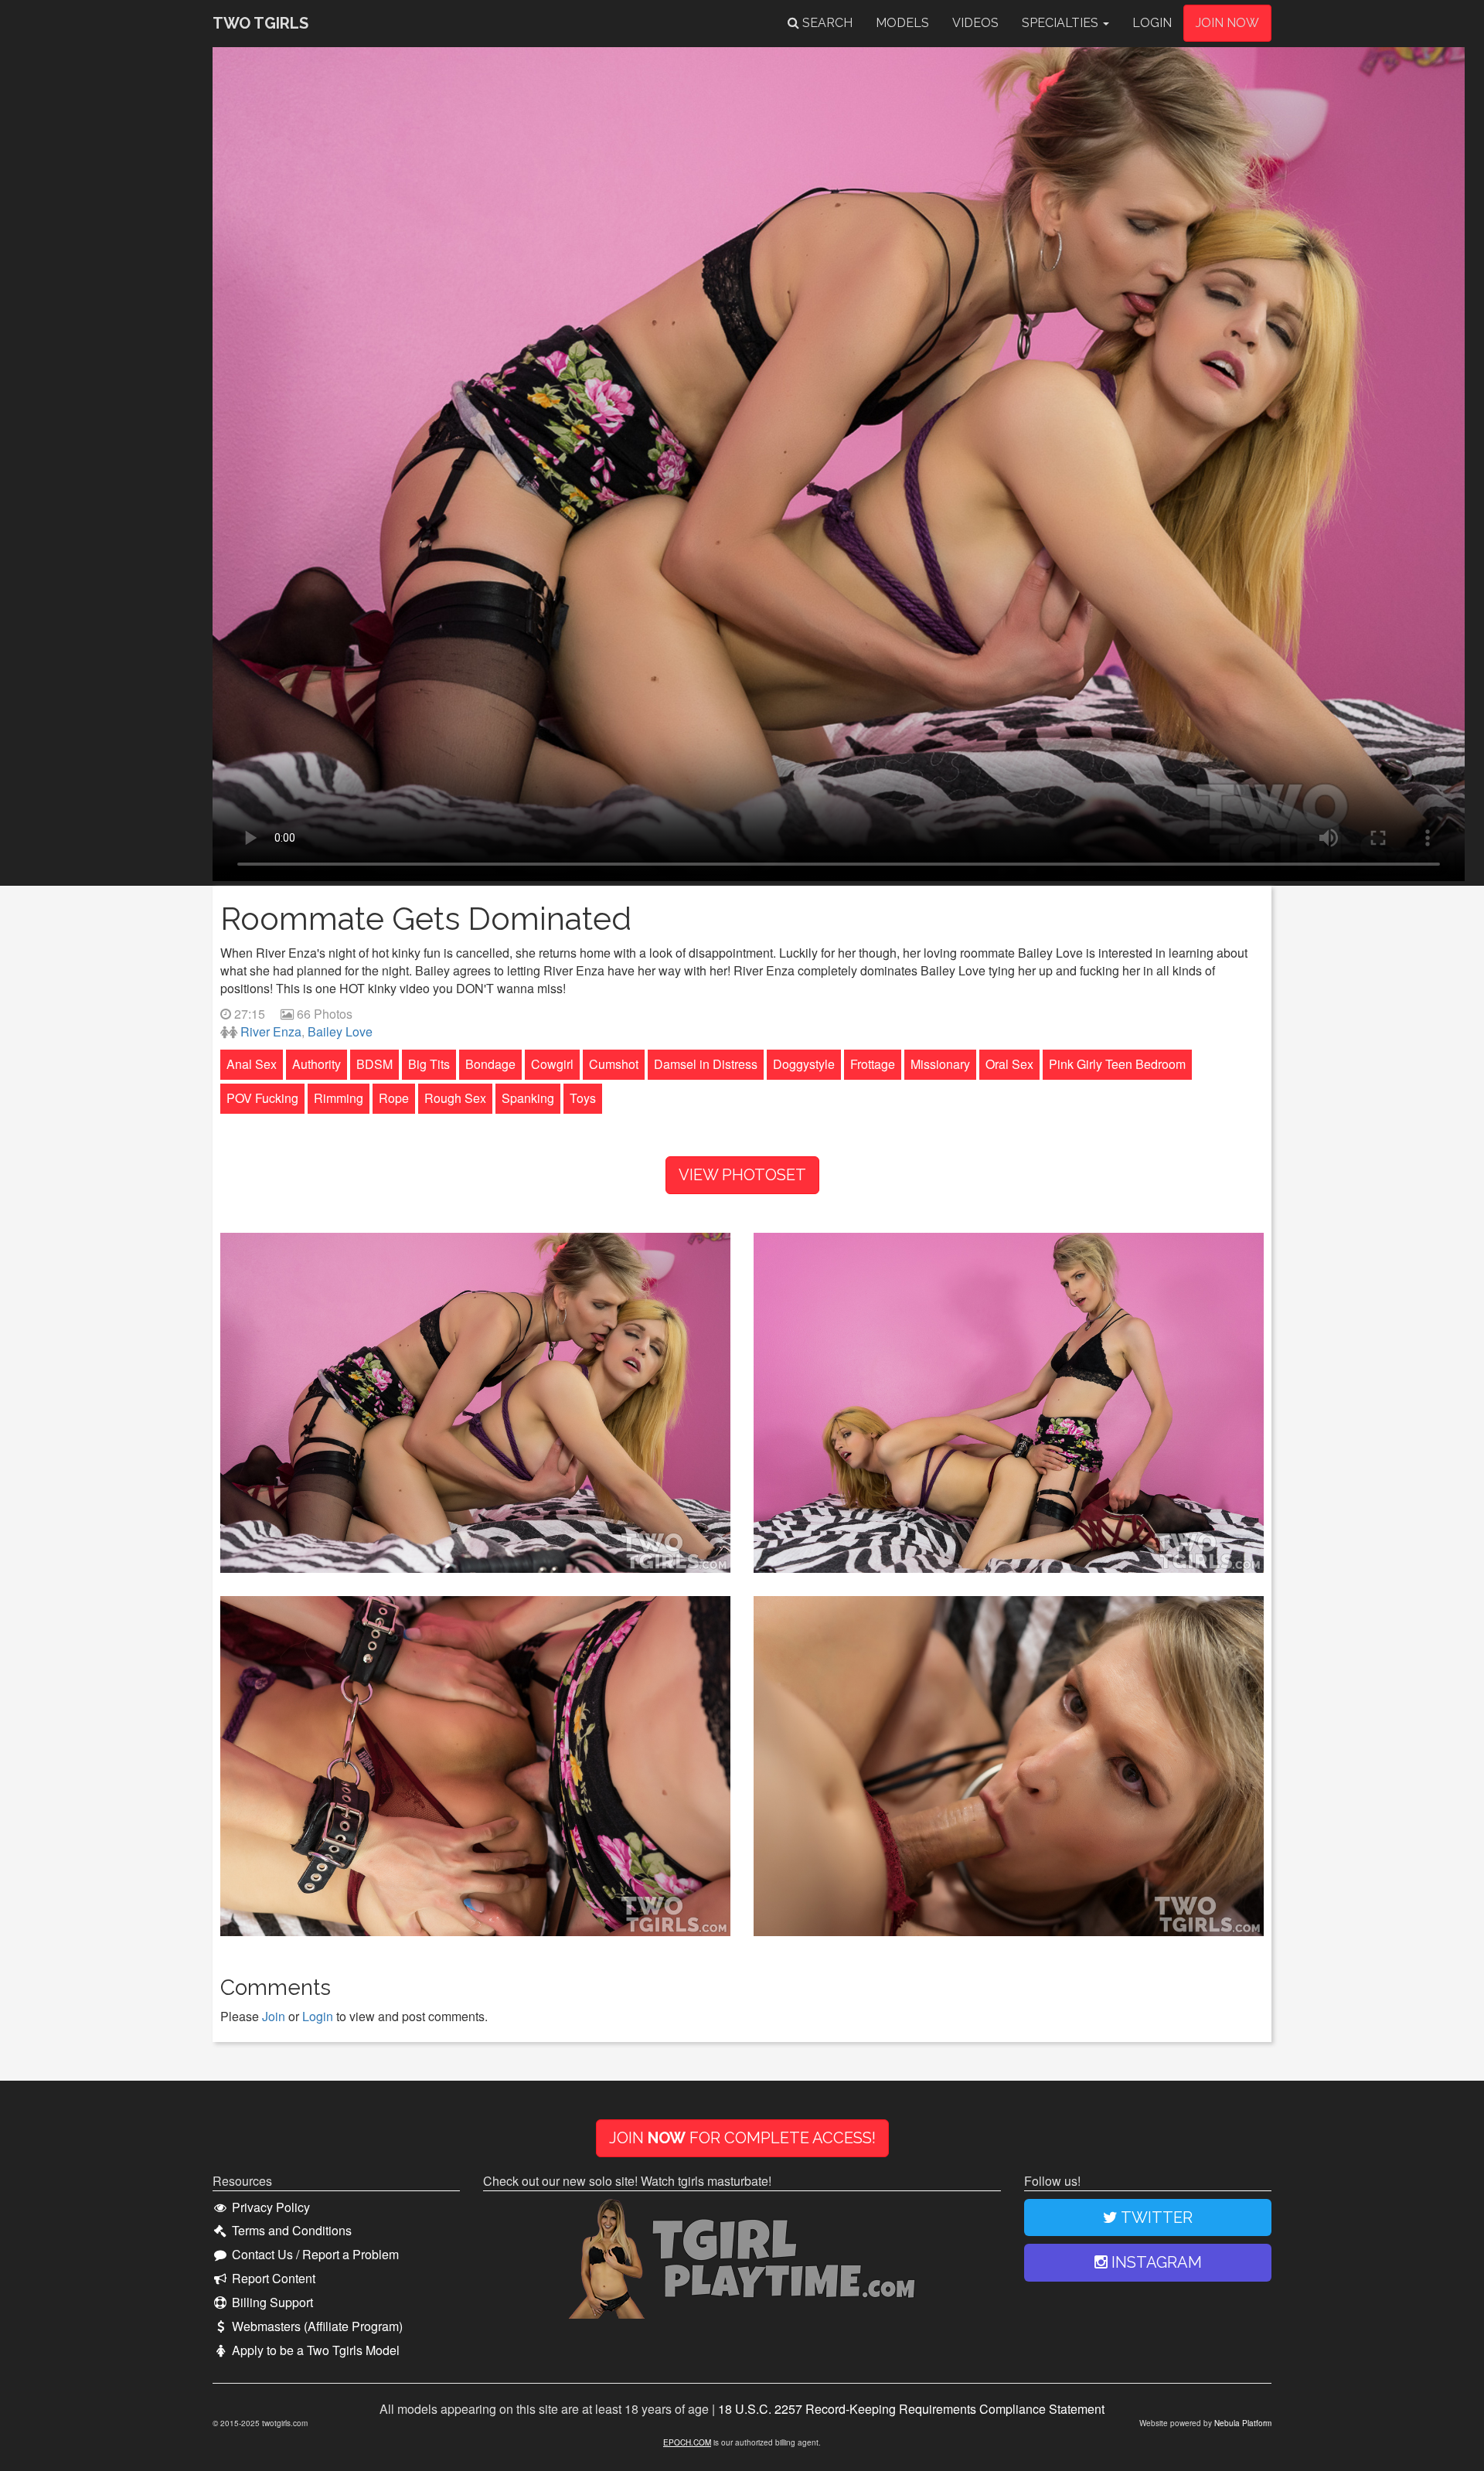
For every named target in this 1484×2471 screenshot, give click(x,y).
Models (902, 23)
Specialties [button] (1062, 23)
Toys (583, 1098)
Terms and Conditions (290, 2231)
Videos (975, 23)
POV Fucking (262, 1098)
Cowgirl (552, 1064)
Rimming (339, 1098)
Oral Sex (1009, 1064)
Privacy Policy (269, 2207)
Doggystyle (804, 1064)
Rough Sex (455, 1098)
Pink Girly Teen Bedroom (1117, 1064)
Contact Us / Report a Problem (314, 2255)
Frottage (873, 1064)
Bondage (490, 1064)
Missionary (940, 1064)
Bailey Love (340, 1031)
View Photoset (742, 1175)
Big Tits (429, 1064)
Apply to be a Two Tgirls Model (314, 2350)
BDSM (374, 1064)
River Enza (271, 1031)
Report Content (272, 2279)
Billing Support (271, 2303)
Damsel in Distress (706, 1064)
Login (1152, 23)
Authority (317, 1064)
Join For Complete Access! (742, 2138)
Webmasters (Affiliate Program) (316, 2326)
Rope (394, 1098)
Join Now (1227, 23)
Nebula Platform (1243, 2423)
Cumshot (614, 1064)
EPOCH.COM (687, 2442)
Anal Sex (252, 1064)
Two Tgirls (260, 23)
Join (274, 2016)
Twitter (1155, 2217)
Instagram (1155, 2262)
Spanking (528, 1098)
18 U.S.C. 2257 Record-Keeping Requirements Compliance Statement (911, 2409)
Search (826, 23)
